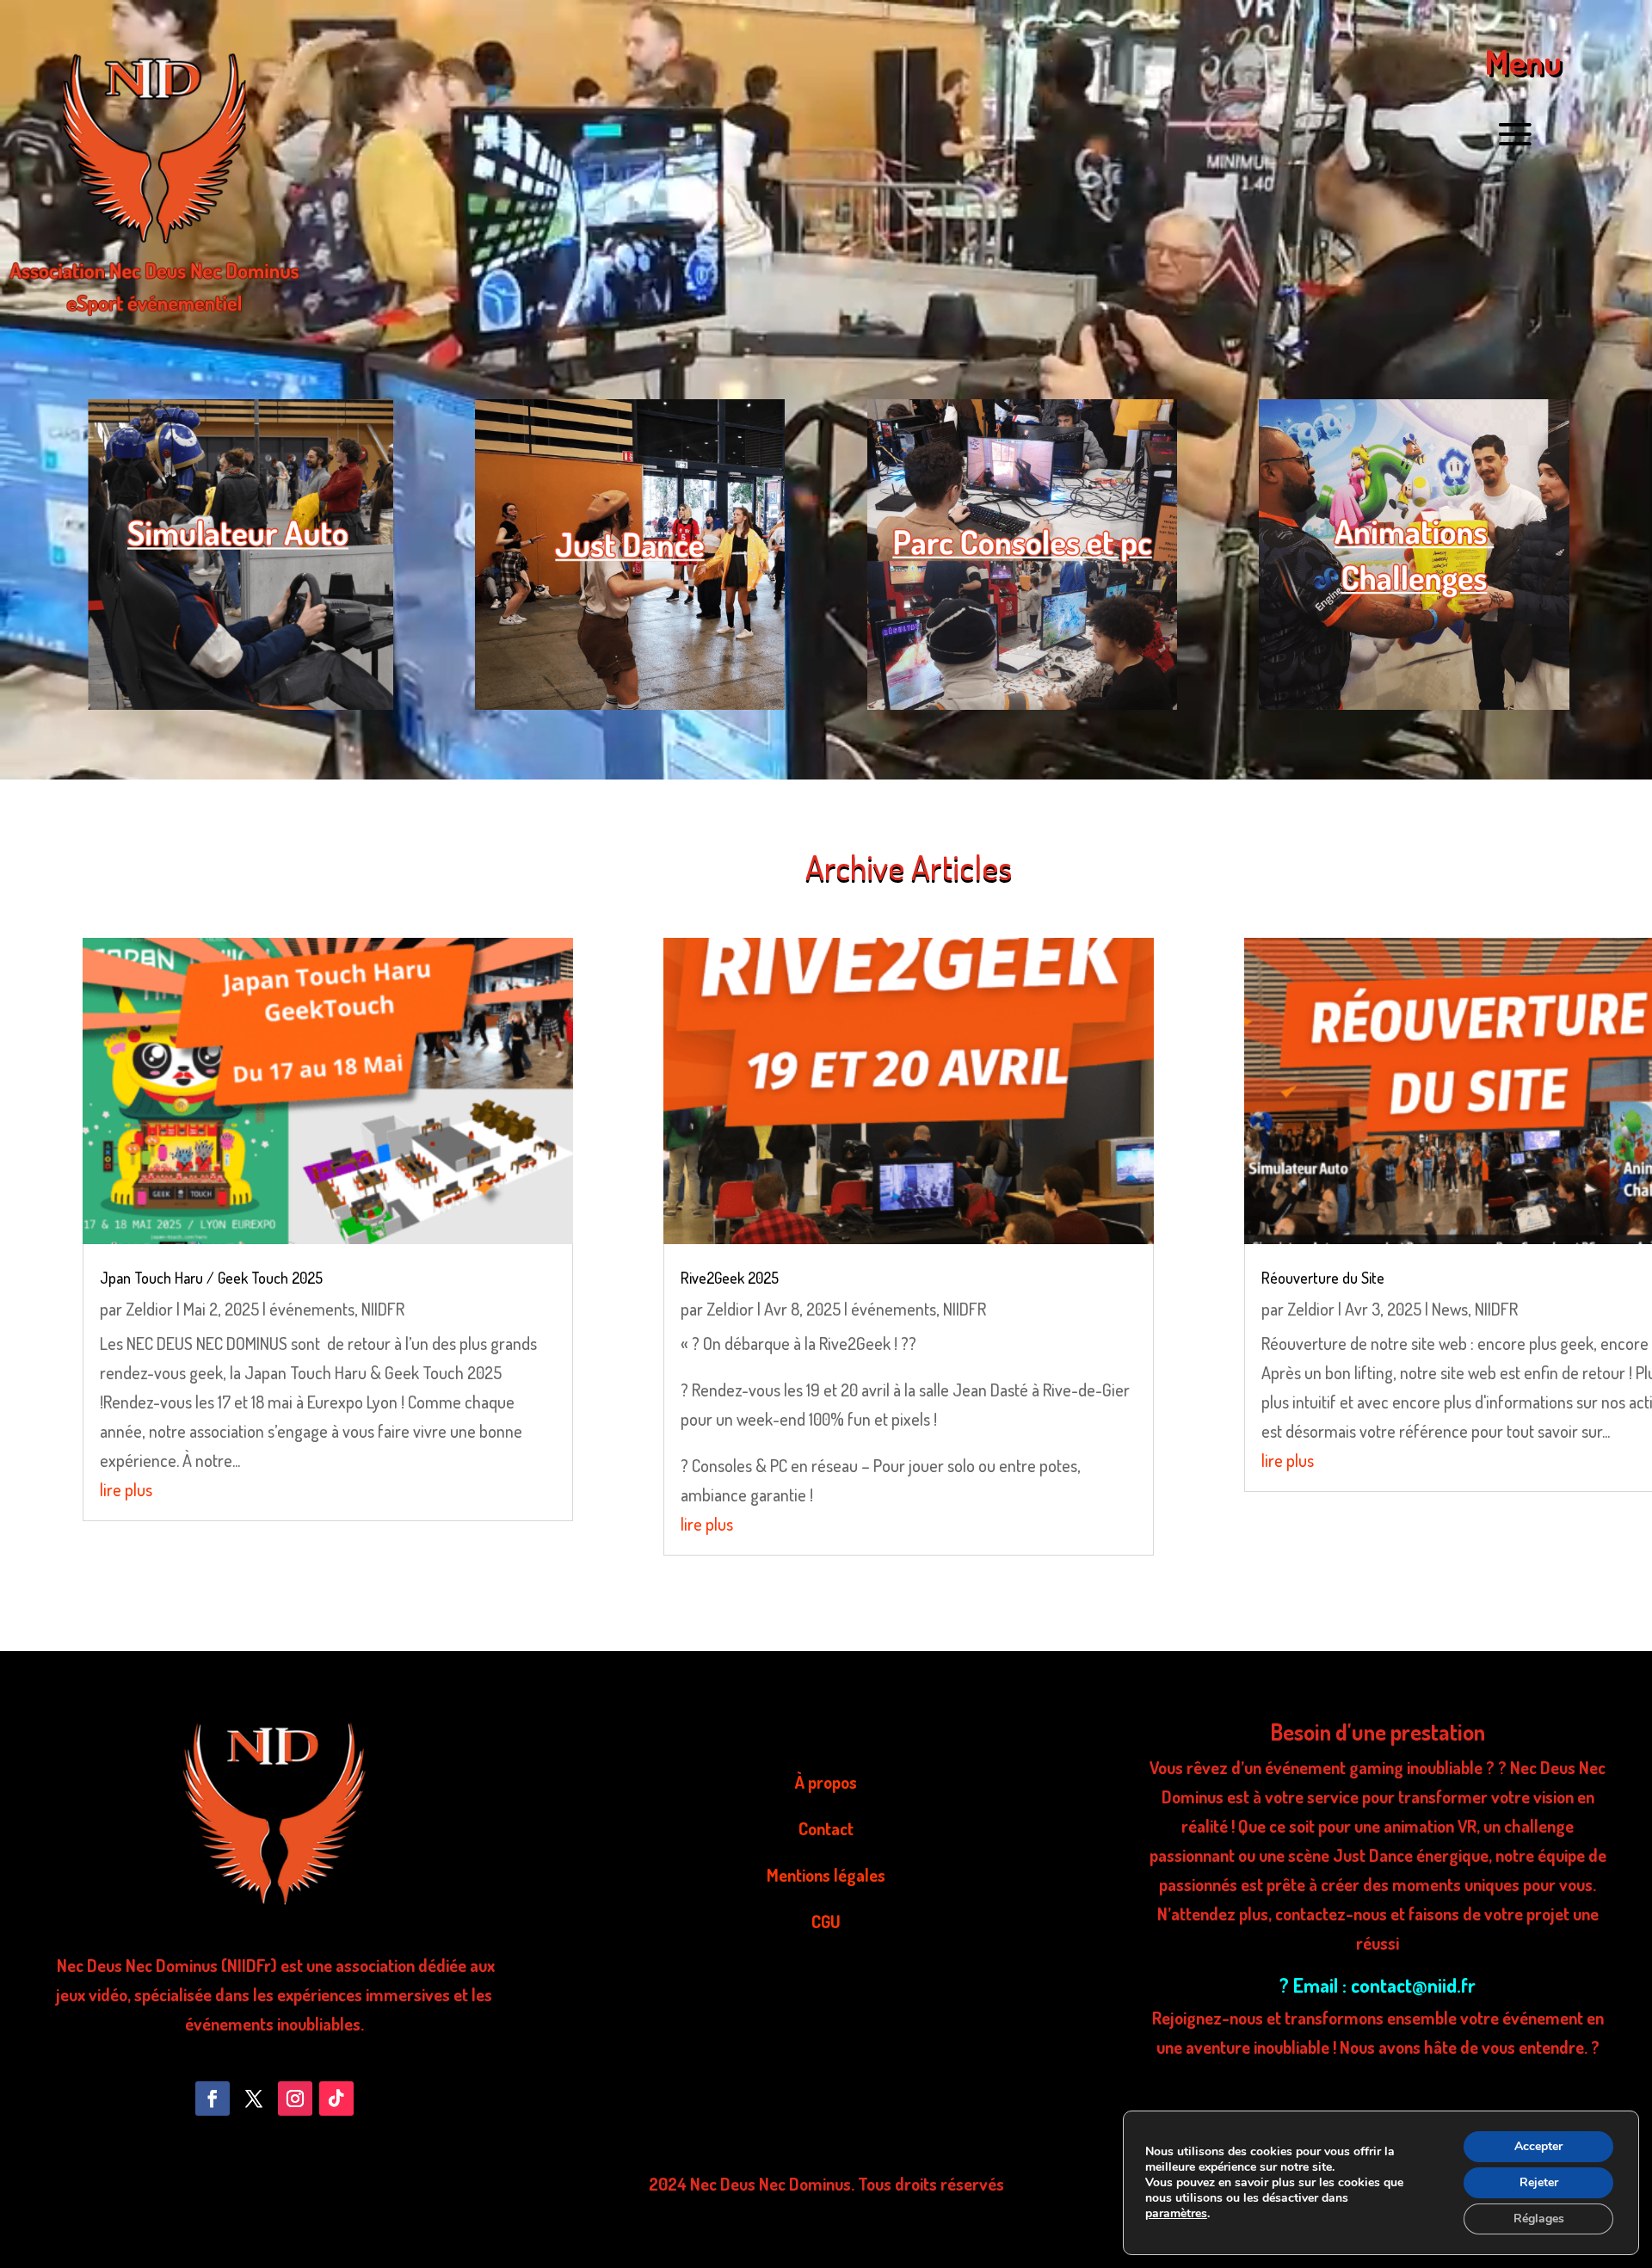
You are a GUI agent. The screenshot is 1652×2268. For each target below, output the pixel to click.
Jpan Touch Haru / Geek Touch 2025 (211, 1278)
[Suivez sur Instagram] (295, 2099)
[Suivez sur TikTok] (336, 2099)
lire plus (126, 1489)
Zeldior (149, 1309)
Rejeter (1539, 2182)
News (1450, 1309)
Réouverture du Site (1323, 1278)
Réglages (1539, 2219)
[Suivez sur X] (254, 2099)
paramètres (1176, 2214)
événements (312, 1309)
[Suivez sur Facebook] (213, 2099)
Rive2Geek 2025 (730, 1278)
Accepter (1538, 2146)
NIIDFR (383, 1309)
